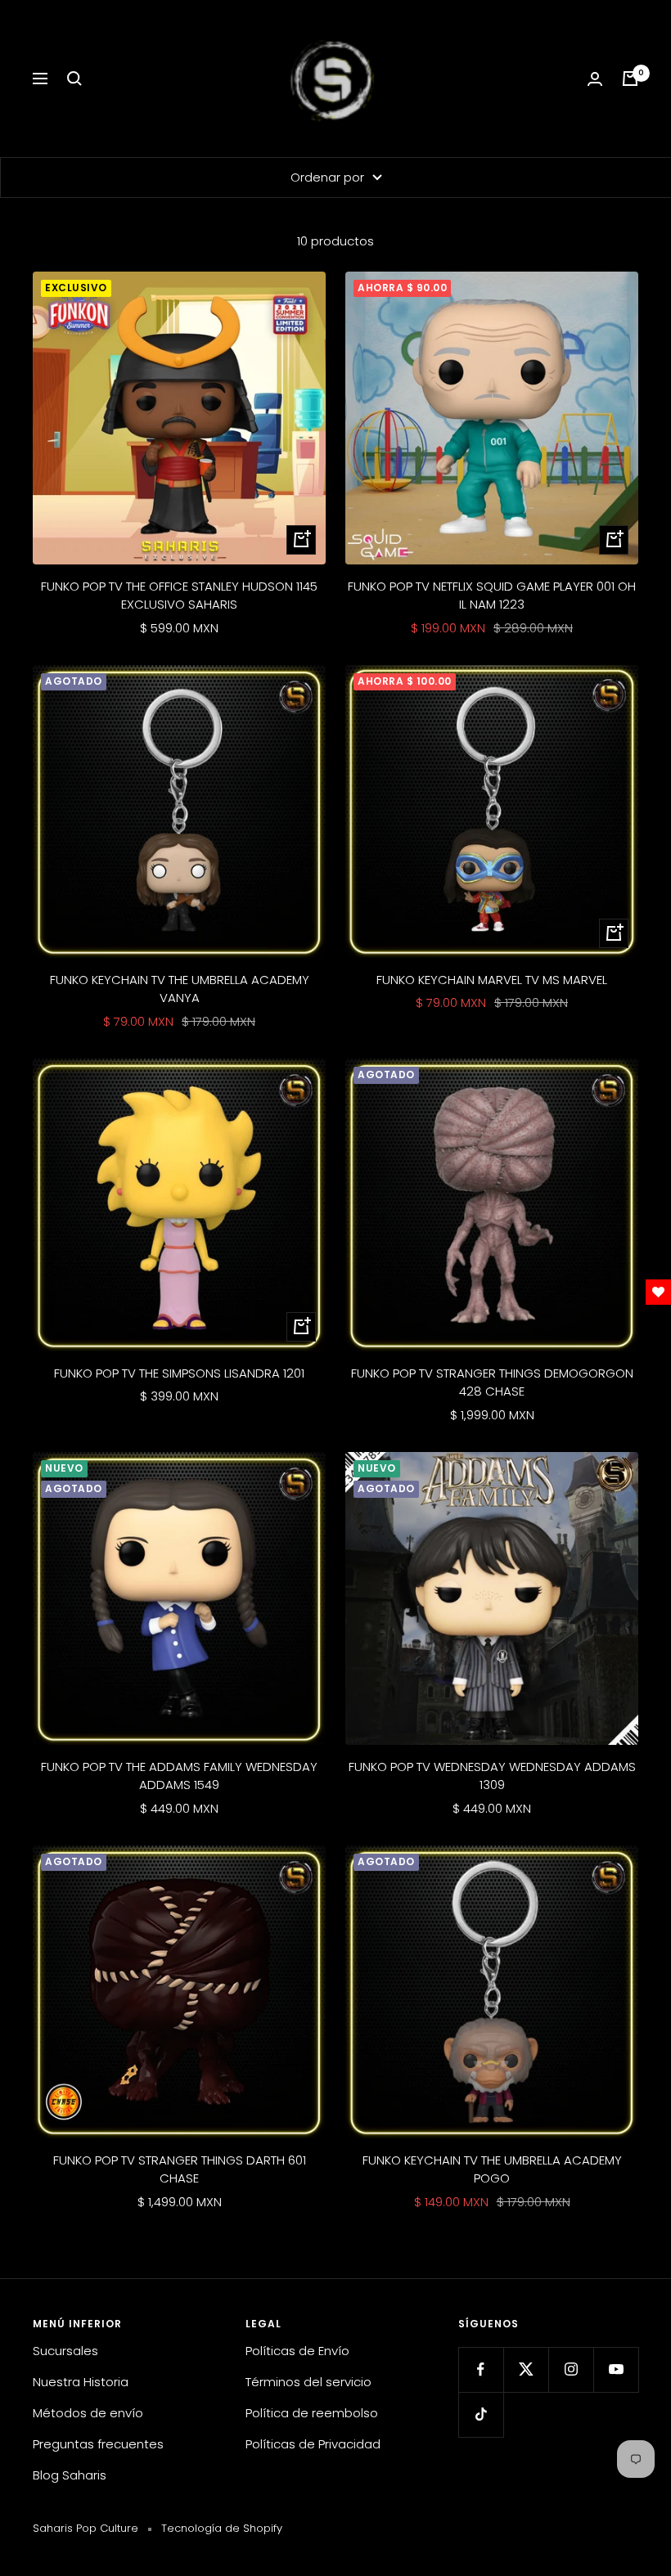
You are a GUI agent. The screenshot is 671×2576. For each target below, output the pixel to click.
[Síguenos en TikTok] (481, 2414)
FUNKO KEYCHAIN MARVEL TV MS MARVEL (492, 980)
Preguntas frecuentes (98, 2444)
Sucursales (65, 2351)
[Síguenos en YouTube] (616, 2369)
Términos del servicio (308, 2382)
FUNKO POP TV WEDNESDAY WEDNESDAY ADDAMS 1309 (492, 1776)
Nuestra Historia (81, 2382)
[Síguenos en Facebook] (481, 2369)
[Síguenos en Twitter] (526, 2369)
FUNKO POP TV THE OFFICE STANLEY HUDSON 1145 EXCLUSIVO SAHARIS (179, 596)
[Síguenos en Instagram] (571, 2369)
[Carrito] (630, 79)
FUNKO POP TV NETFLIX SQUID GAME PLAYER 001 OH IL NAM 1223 (492, 596)
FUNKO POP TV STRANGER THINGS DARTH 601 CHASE (180, 2169)
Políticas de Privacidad (313, 2444)
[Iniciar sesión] (595, 79)
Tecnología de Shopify (222, 2528)
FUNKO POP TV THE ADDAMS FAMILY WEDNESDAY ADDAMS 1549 (179, 1776)
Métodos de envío (88, 2413)
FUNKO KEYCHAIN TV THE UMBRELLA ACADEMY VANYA (180, 989)
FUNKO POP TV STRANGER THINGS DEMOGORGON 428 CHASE (492, 1382)
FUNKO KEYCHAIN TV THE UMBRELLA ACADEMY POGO (492, 2169)
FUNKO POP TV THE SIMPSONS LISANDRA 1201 (179, 1373)
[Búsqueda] (74, 79)
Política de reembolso (312, 2413)
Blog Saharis (70, 2475)
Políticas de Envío (297, 2351)
